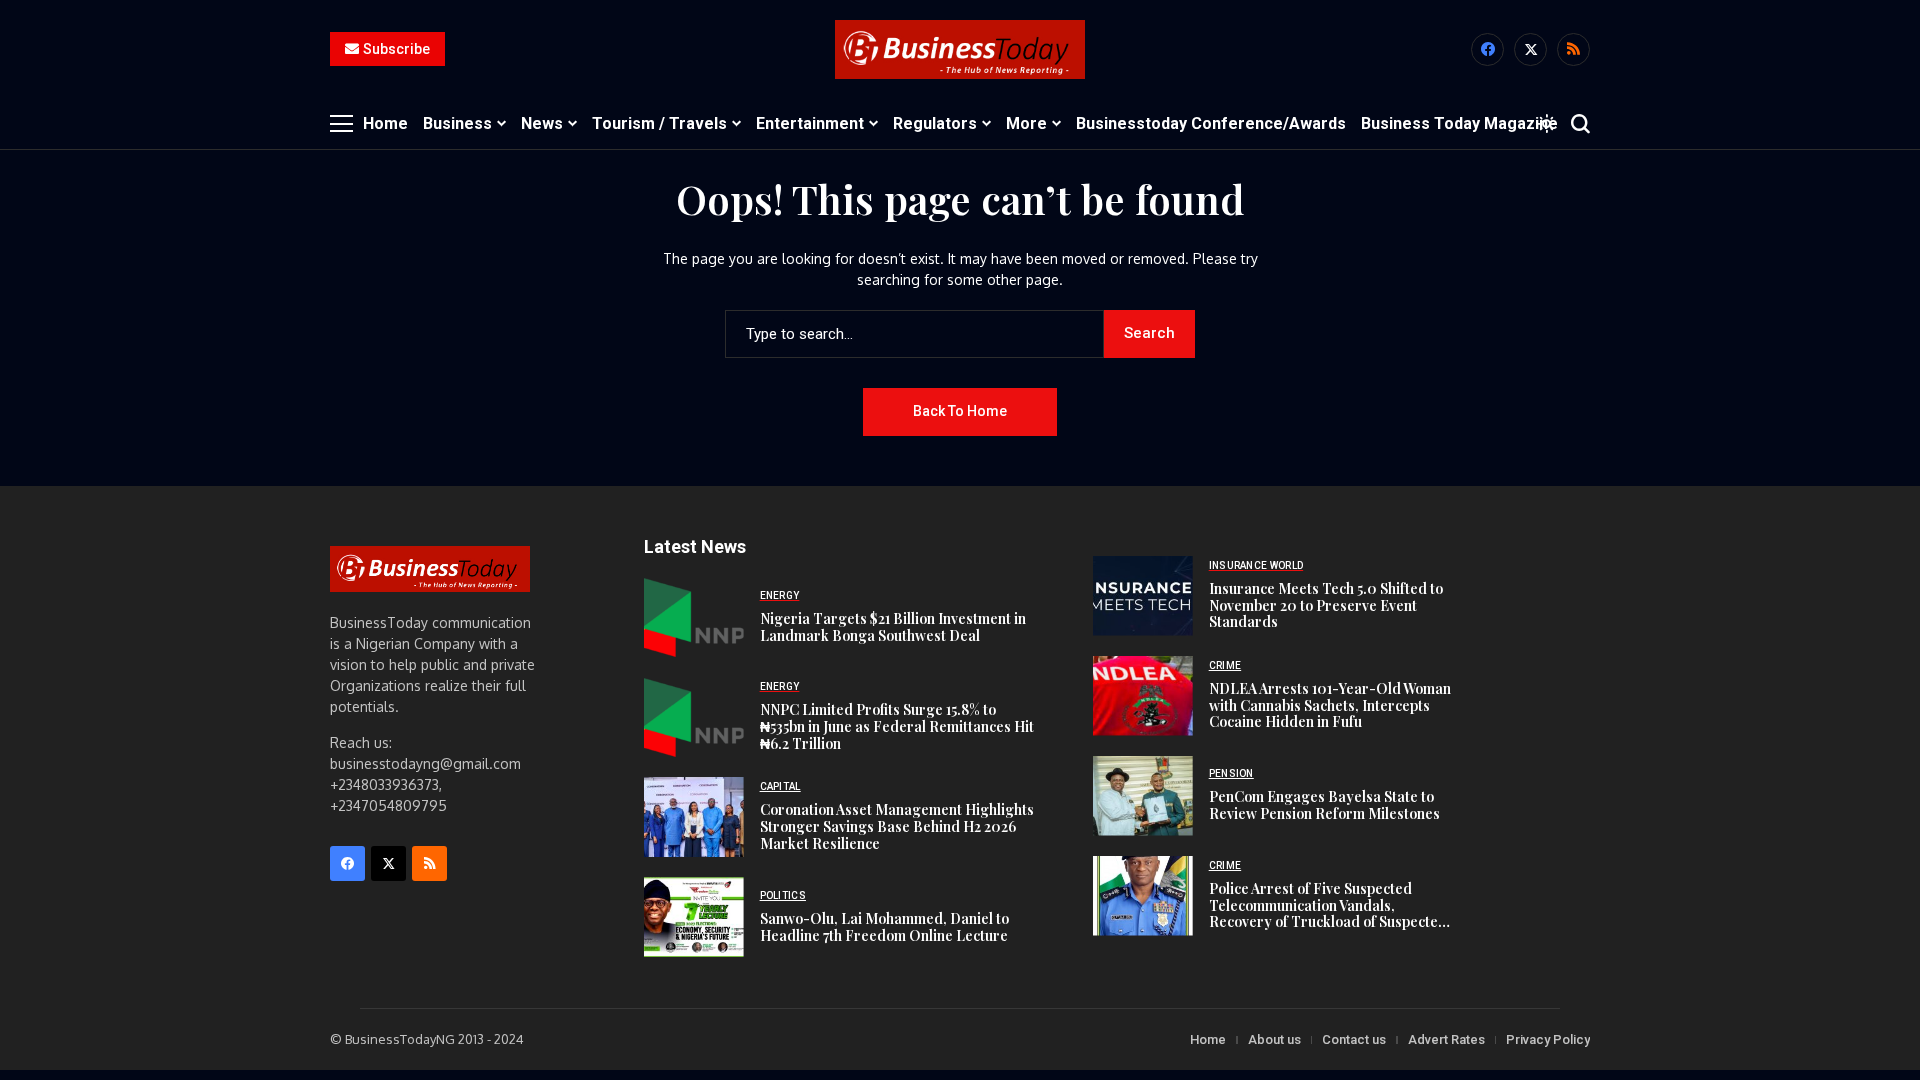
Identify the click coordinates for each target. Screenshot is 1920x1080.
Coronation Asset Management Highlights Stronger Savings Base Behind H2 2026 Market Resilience (897, 826)
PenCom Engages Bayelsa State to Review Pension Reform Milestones (1324, 805)
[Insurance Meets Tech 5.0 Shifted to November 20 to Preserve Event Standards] (1143, 596)
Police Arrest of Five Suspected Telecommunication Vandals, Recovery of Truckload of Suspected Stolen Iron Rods (1328, 913)
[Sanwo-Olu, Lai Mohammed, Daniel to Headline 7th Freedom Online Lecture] (694, 917)
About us (1274, 1039)
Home (1208, 1039)
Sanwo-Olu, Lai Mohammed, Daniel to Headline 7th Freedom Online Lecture (884, 927)
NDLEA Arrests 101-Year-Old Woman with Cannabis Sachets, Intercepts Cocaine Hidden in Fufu (1330, 705)
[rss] (1573, 49)
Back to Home (960, 411)
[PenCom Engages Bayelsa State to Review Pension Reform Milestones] (1143, 796)
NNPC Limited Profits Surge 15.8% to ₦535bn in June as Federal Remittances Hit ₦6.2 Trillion (897, 726)
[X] (1530, 49)
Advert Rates (1446, 1039)
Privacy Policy (1548, 1039)
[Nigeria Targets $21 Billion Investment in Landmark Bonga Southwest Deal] (694, 617)
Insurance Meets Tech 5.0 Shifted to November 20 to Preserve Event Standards (1326, 605)
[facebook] (1487, 49)
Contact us (1354, 1039)
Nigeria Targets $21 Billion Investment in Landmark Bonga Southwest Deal (893, 627)
